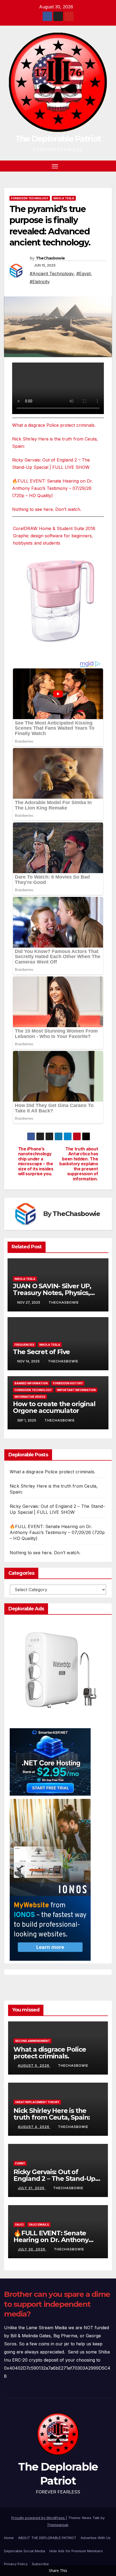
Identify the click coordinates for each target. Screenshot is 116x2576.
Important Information (76, 1390)
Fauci (19, 2225)
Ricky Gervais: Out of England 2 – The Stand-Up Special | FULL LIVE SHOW (54, 2179)
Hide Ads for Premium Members (76, 2551)
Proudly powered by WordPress (39, 2518)
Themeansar (58, 2525)
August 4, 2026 (34, 2127)
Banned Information (31, 1383)
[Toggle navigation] (55, 166)
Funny (20, 2163)
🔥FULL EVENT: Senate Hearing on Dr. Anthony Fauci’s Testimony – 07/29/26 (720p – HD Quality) (52, 488)
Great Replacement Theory (37, 2102)
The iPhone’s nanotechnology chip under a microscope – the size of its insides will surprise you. (36, 1161)
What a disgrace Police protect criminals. (54, 425)
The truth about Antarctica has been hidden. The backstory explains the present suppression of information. (79, 1164)
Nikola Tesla (64, 198)
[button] (99, 166)
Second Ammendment (33, 2041)
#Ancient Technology (52, 274)
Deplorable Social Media (25, 2551)
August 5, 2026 (34, 2066)
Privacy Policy (16, 2564)
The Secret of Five (41, 1352)
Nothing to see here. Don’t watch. (47, 509)
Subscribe (40, 2564)
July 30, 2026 (32, 2249)
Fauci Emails (39, 2225)
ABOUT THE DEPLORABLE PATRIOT (47, 2538)
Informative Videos (30, 1397)
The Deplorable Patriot (58, 139)
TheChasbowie (50, 258)
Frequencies (24, 1345)
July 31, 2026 (32, 2188)
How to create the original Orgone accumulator (54, 1407)
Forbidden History (68, 1383)
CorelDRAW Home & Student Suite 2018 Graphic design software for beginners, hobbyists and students (54, 536)
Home (9, 2538)
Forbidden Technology (30, 198)
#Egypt (83, 274)
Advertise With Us (96, 2538)
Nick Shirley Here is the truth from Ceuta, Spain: (52, 2114)
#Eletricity (40, 282)
